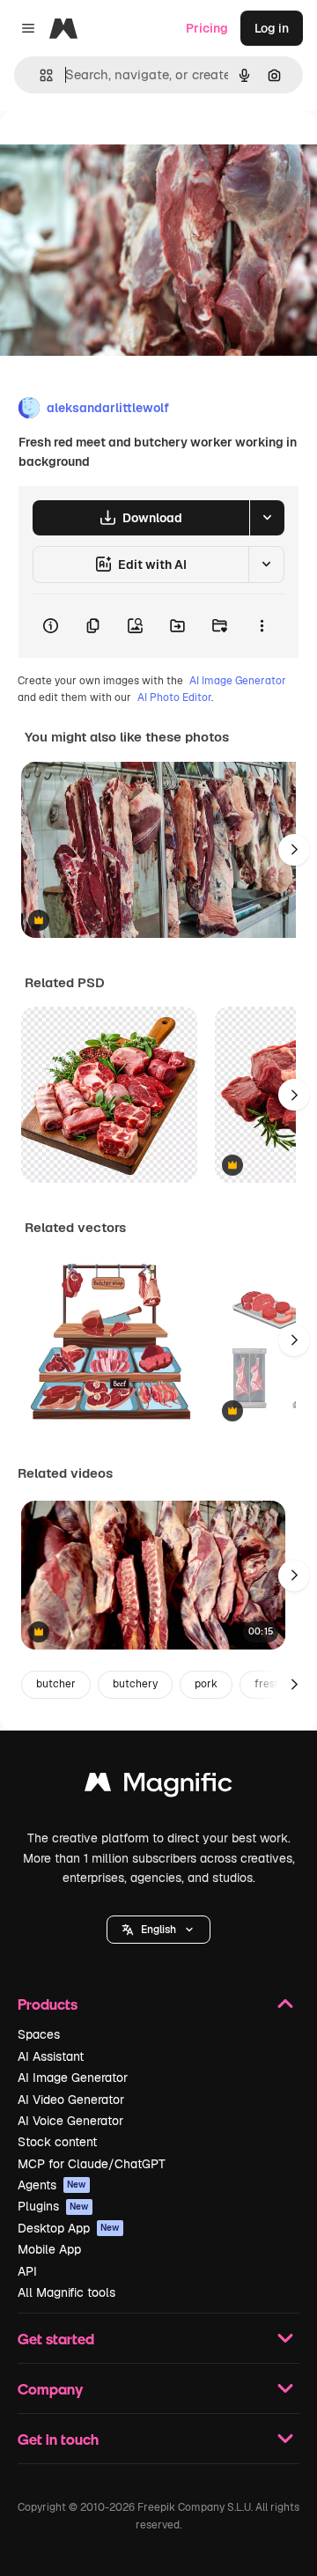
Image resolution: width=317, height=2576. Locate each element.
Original (113, 151)
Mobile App (49, 2249)
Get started (56, 2339)
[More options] (262, 626)
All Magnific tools (66, 2292)
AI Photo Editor (174, 698)
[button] (158, 1930)
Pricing (207, 28)
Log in (272, 28)
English (158, 1930)
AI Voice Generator (70, 2121)
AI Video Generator (71, 2100)
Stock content (57, 2142)
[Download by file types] (267, 518)
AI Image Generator (238, 681)
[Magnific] (158, 1786)
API (27, 2271)
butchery (135, 1684)
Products (48, 2004)
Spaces (39, 2034)
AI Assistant (51, 2056)
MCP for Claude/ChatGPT (92, 2164)
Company (50, 2389)
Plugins (53, 2206)
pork (206, 1684)
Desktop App (69, 2228)
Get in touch (58, 2439)
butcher (56, 1684)
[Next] (294, 850)
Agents (52, 2185)
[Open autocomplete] (39, 75)
